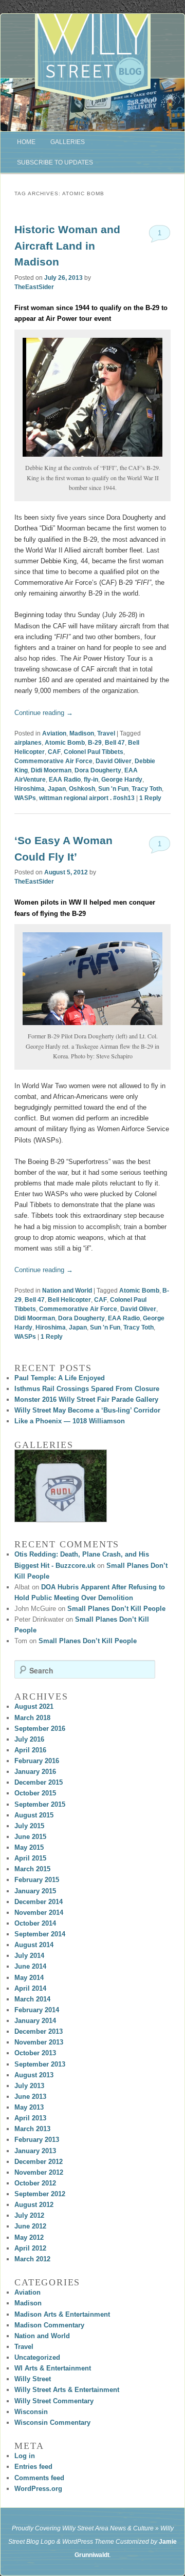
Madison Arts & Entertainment (62, 2314)
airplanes (28, 743)
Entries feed (33, 2467)
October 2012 (35, 2183)
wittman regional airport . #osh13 (87, 798)
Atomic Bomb (65, 743)
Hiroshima (30, 789)
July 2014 (29, 1956)
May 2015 (29, 1847)
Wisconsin (31, 2412)
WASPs (25, 798)
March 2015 (32, 1869)
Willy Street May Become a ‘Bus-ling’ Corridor (87, 1410)
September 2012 (40, 2194)
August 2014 (34, 1945)
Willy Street (33, 2379)
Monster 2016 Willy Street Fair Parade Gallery (86, 1399)
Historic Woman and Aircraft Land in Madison (67, 246)
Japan (57, 789)
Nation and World (67, 1291)
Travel (106, 733)
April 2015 (30, 1858)
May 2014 (29, 1978)
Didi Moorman (51, 770)
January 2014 (35, 2021)
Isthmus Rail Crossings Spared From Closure (87, 1389)
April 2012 (30, 2248)
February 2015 (37, 1880)
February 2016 (37, 1761)
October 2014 (35, 1923)
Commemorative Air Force (53, 761)
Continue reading (44, 713)
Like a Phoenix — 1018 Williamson (70, 1421)
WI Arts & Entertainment (53, 2368)
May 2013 (29, 2107)
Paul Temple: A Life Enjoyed (60, 1378)
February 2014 (37, 2010)
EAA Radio (65, 780)
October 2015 (35, 1793)
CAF (54, 752)
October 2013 (35, 2053)
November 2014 (39, 1913)
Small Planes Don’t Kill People (116, 1609)
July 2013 (29, 2086)
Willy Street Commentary (54, 2401)
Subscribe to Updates (55, 162)
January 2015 (35, 1891)
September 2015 (40, 1804)
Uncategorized (37, 2357)
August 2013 (34, 2075)
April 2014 (30, 1988)
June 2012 (30, 2226)
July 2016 (29, 1739)
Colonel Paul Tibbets (94, 752)
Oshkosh (82, 789)
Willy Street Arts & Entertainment (67, 2390)
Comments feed (39, 2478)
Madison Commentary (49, 2325)
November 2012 (39, 2172)
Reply (150, 798)
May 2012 (29, 2237)
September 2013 (40, 2064)
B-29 (95, 743)
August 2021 (34, 1706)
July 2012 (29, 2215)
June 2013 (30, 2097)
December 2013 (39, 2031)
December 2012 (39, 2162)
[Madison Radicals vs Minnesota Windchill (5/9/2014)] (61, 1486)
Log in (25, 2456)
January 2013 (35, 2151)
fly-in (91, 780)
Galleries (68, 142)
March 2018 (32, 1718)
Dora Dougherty (98, 770)
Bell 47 (115, 743)
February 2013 (37, 2140)
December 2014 (39, 1902)
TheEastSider (34, 287)
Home (26, 142)
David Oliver (114, 761)
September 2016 (40, 1729)
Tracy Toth (147, 789)
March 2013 (32, 2129)
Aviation (54, 733)
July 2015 (29, 1826)
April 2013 (30, 2118)
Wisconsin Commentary (52, 2422)
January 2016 (35, 1772)
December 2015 (39, 1782)
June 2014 (30, 1966)
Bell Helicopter (69, 1300)
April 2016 (30, 1750)
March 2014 (32, 1999)
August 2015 (34, 1815)
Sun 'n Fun (113, 789)
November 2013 (39, 2042)
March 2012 (32, 2259)
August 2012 (34, 2205)
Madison (82, 733)
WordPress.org (38, 2489)
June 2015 (30, 1837)
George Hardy (122, 780)
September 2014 (40, 1934)
